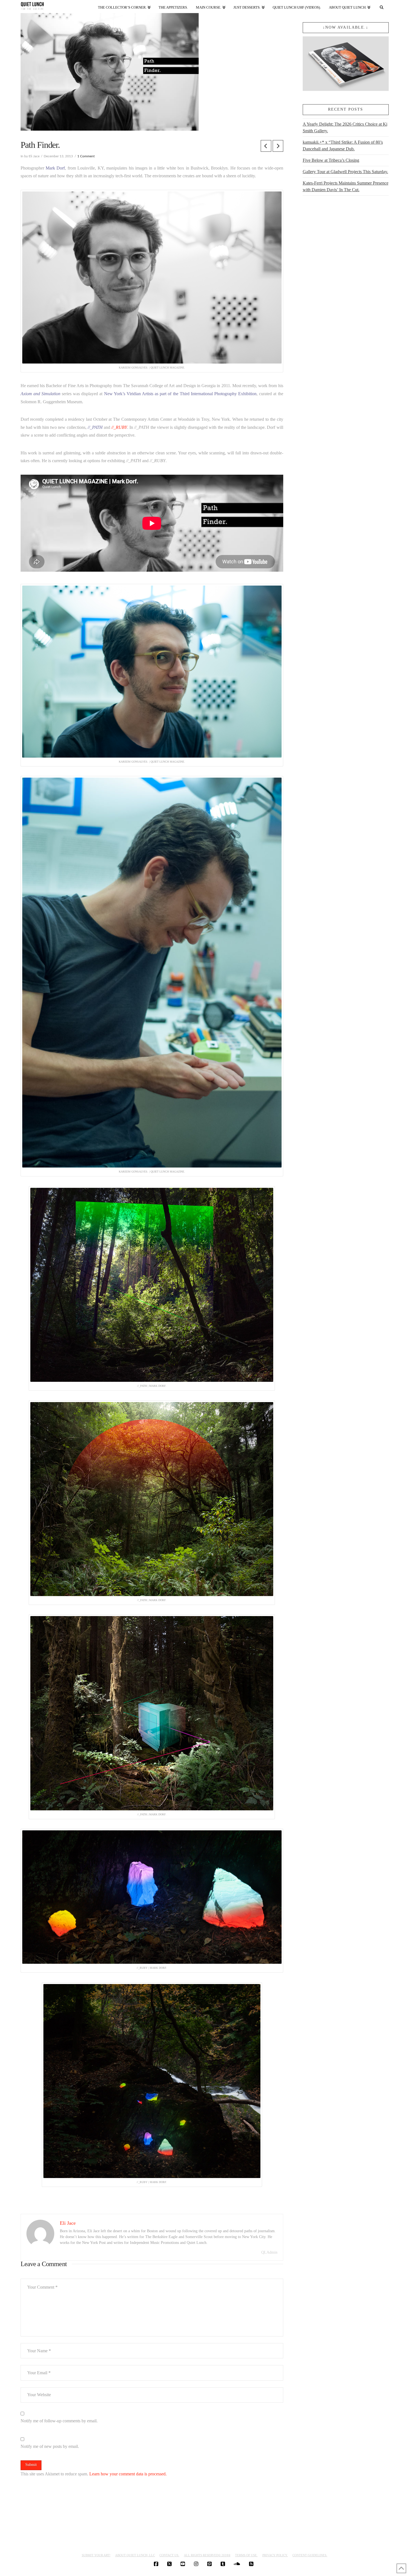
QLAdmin (269, 2252)
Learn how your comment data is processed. (128, 2474)
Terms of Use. (246, 2555)
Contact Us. (169, 2555)
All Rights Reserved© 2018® (207, 2555)
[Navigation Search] (381, 6)
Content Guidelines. (310, 2555)
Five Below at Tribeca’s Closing (331, 160)
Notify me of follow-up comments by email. (59, 2421)
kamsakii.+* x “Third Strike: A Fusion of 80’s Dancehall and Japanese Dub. (343, 145)
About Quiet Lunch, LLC (135, 2555)
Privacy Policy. (275, 2555)
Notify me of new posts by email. (50, 2446)
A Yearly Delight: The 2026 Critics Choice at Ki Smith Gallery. (345, 127)
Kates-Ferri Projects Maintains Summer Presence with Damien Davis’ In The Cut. (346, 186)
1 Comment (86, 156)
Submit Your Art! (96, 2555)
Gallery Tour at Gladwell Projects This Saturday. (345, 172)
